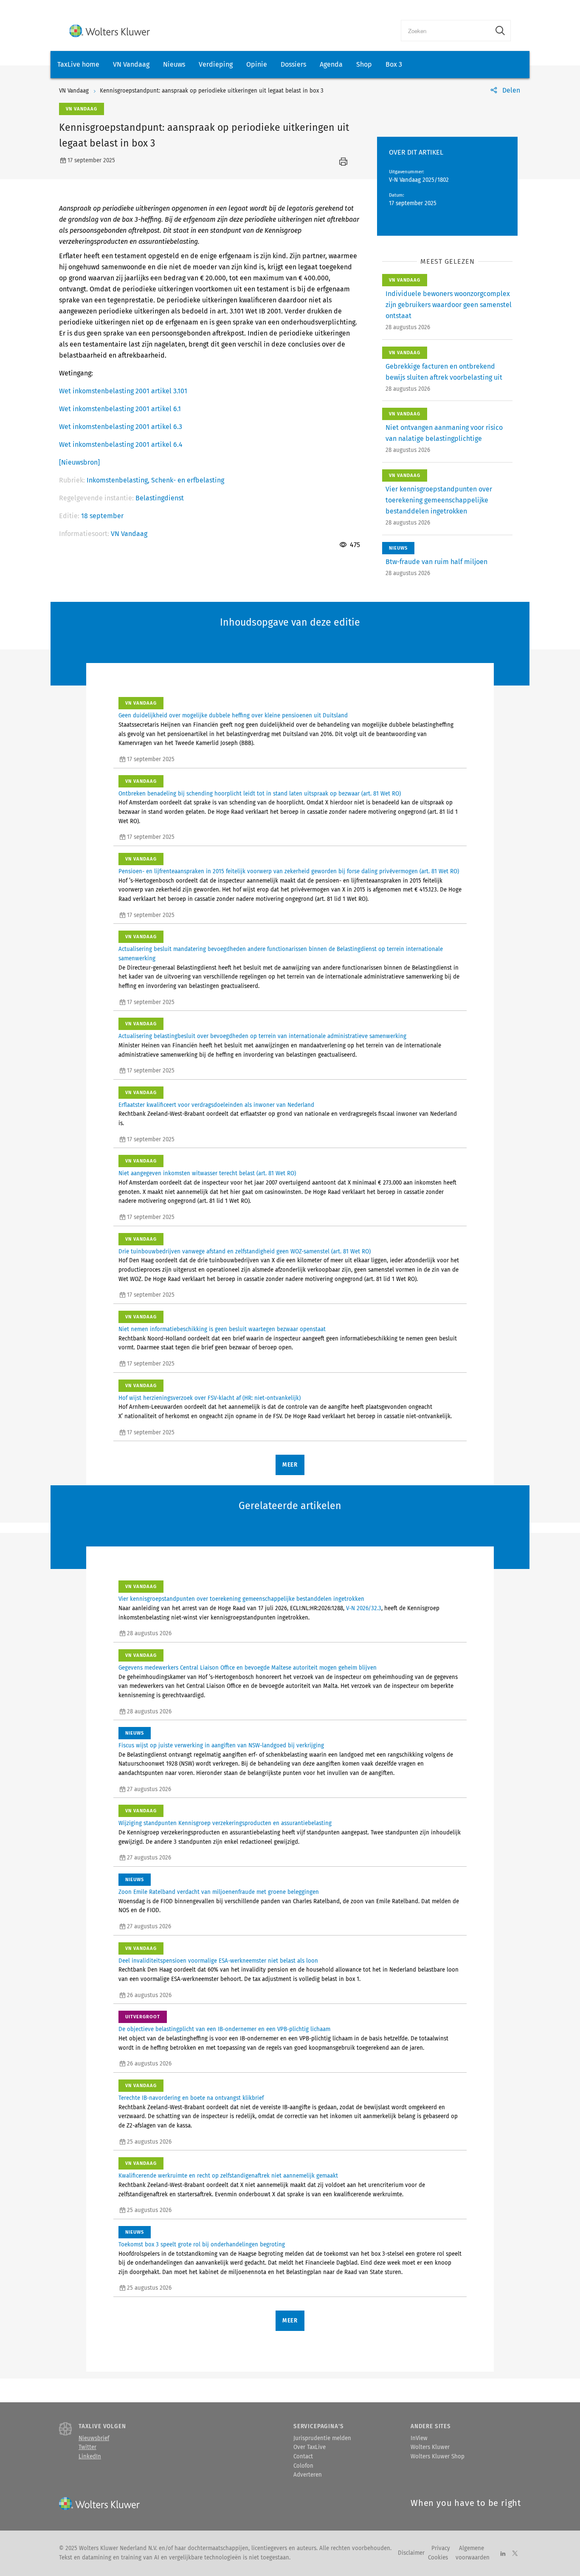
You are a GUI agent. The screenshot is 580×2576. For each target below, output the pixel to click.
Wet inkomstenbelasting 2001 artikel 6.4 (121, 444)
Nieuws (174, 64)
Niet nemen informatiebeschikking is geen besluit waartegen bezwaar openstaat (222, 1329)
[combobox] (446, 31)
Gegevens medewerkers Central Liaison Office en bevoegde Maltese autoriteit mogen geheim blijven (248, 1668)
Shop (364, 64)
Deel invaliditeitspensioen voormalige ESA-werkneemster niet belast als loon (218, 1961)
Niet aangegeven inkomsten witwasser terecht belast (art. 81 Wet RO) (207, 1174)
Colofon (303, 2466)
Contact (303, 2457)
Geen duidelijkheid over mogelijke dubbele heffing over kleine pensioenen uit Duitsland (233, 716)
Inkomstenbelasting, (119, 480)
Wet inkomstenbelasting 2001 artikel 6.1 (120, 409)
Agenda (331, 64)
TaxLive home (78, 64)
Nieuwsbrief (94, 2438)
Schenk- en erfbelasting (188, 480)
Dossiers (293, 64)
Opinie (257, 64)
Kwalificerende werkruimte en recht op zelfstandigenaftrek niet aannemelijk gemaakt (228, 2176)
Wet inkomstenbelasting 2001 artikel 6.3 (121, 427)
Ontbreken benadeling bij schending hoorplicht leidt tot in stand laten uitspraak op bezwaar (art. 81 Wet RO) (260, 794)
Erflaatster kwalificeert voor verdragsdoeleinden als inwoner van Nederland (216, 1105)
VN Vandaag (131, 64)
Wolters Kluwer (430, 2447)
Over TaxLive (310, 2447)
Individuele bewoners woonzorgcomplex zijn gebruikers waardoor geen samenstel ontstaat (449, 305)
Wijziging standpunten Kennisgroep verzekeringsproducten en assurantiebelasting (225, 1823)
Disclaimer (411, 2553)
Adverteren (308, 2475)
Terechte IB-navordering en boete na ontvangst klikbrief (191, 2098)
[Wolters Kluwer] (110, 31)
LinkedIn (90, 2457)
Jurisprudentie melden (322, 2438)
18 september (102, 516)
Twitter (87, 2447)
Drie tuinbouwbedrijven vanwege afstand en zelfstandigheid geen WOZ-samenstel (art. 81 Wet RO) (245, 1252)
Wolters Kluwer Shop (438, 2457)
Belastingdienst (160, 498)
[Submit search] (500, 31)
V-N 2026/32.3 (364, 1608)
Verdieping (216, 64)
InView (419, 2438)
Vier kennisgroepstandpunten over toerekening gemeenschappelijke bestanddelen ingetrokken (439, 500)
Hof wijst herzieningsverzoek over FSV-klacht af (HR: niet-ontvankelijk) (210, 1398)
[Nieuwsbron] (79, 462)
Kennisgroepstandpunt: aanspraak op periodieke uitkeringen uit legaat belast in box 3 (212, 91)
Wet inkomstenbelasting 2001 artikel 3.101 (123, 391)
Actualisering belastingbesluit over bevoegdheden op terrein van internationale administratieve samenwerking (262, 1036)
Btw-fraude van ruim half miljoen (436, 562)
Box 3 (394, 64)
